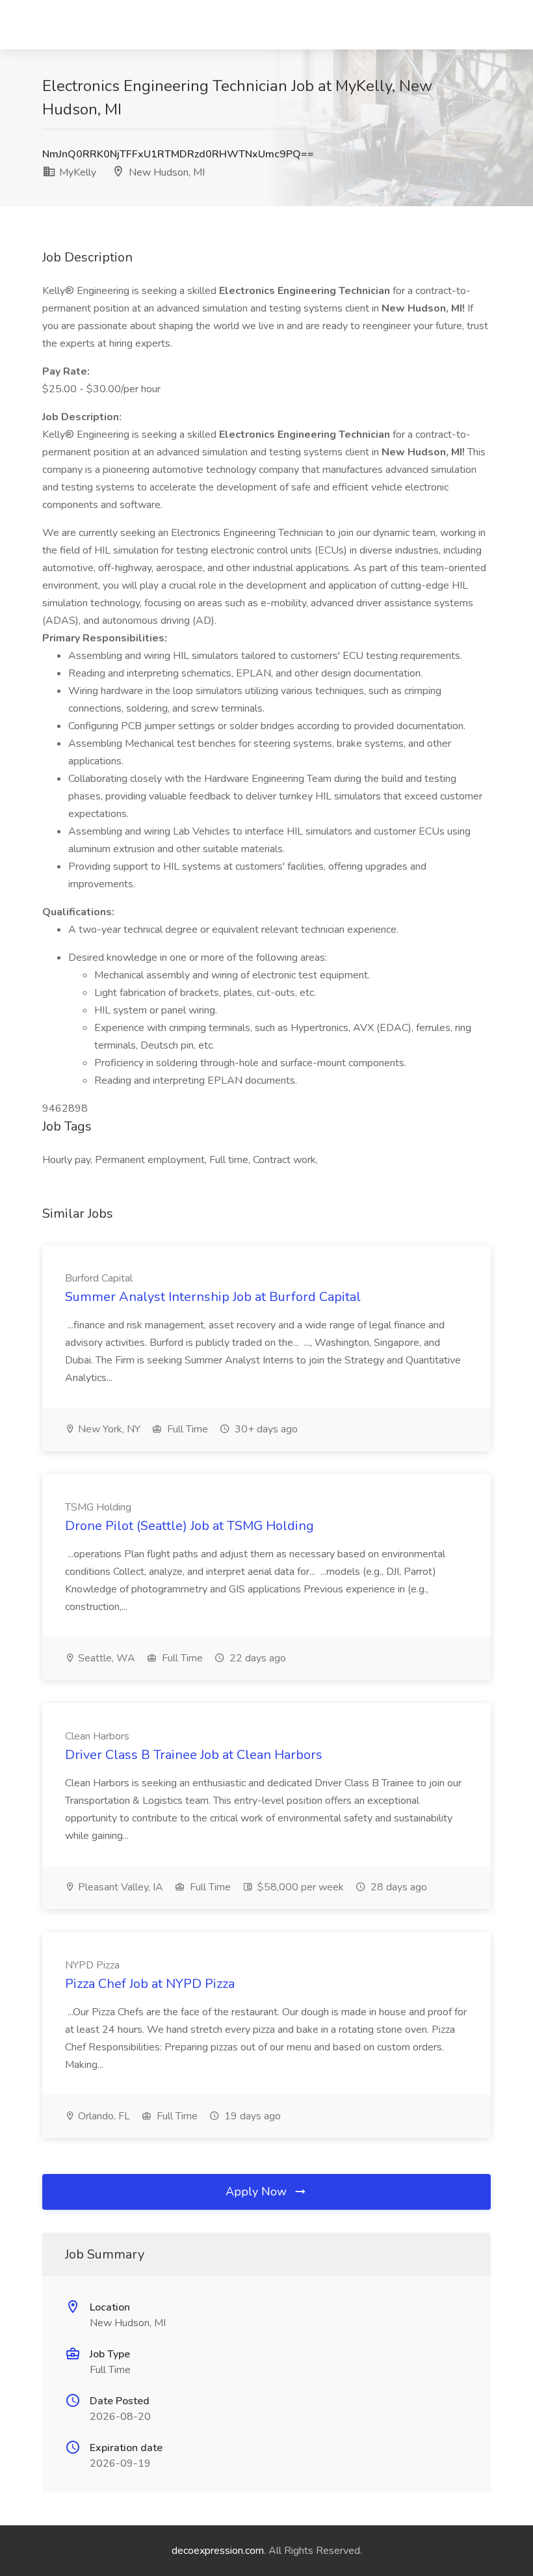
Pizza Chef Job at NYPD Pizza (150, 1984)
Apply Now (258, 2192)
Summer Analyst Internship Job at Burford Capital (213, 1297)
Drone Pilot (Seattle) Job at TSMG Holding (189, 1526)
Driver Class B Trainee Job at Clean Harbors (194, 1755)
